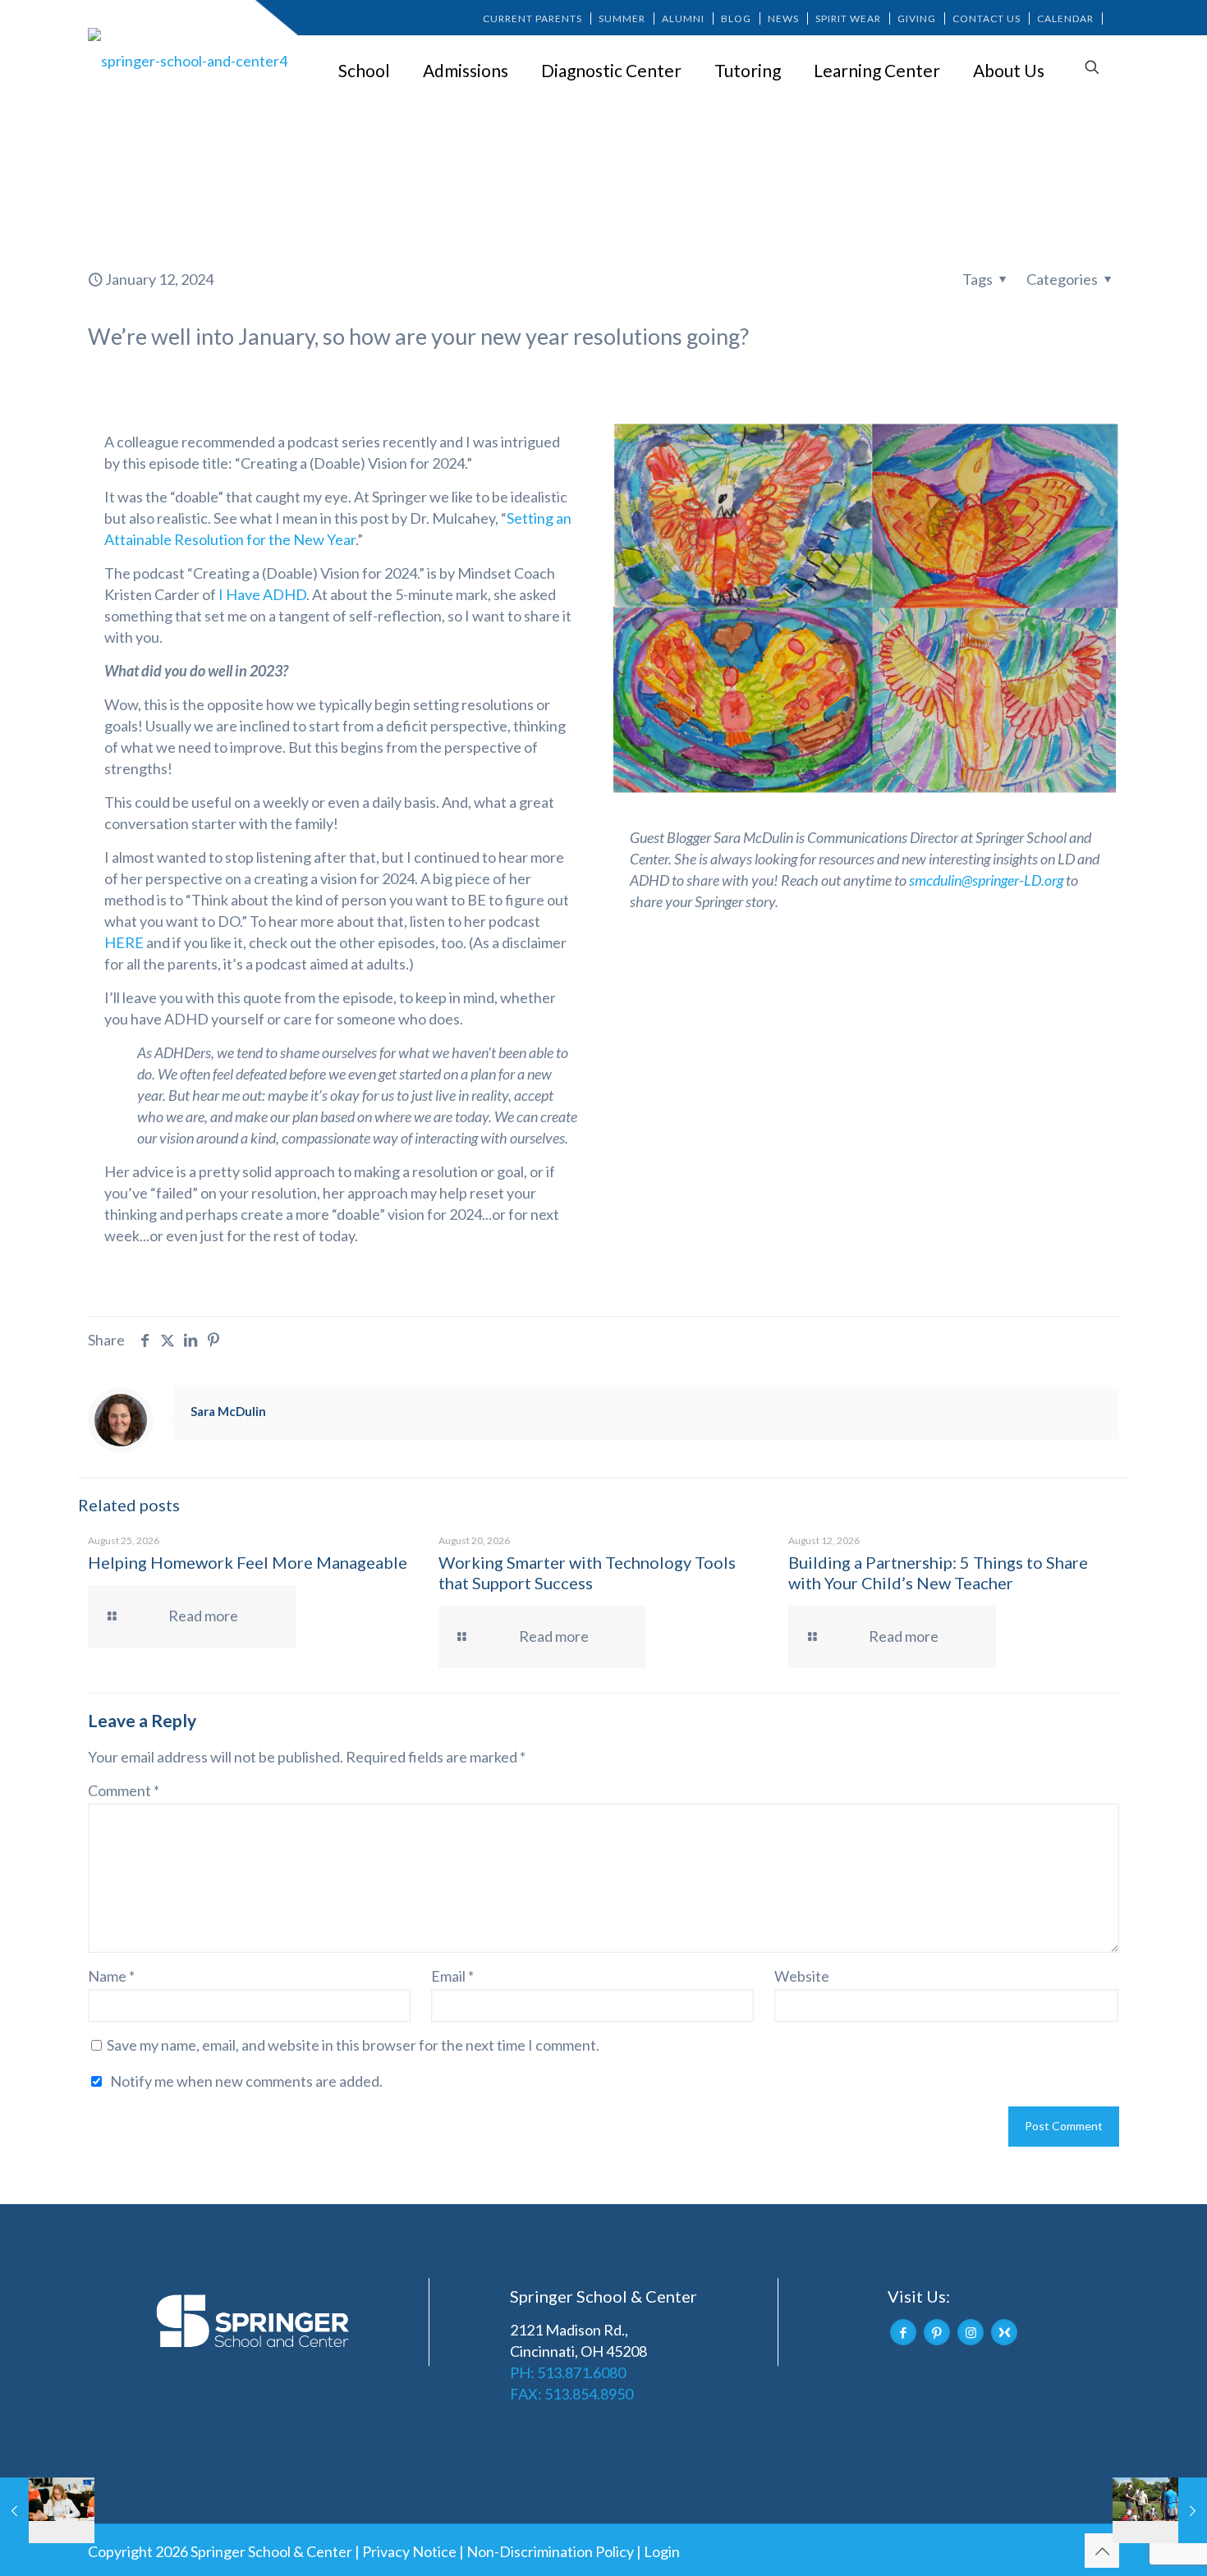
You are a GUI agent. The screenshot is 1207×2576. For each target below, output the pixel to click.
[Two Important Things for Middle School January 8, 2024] (47, 2510)
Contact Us (987, 18)
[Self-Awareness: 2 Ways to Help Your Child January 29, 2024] (1160, 2510)
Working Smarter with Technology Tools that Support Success (587, 1572)
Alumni (683, 18)
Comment (124, 1790)
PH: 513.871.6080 (568, 2372)
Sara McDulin (228, 1411)
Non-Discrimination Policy (550, 2551)
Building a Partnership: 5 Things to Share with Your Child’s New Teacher (938, 1572)
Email (452, 1976)
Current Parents (532, 18)
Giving (917, 18)
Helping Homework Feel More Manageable (248, 1562)
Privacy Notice (409, 2551)
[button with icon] (903, 2332)
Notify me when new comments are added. (246, 2081)
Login (662, 2551)
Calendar (1065, 18)
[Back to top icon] (1102, 2551)
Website (802, 1976)
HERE (124, 942)
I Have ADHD (262, 594)
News (783, 18)
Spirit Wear (848, 18)
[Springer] (190, 60)
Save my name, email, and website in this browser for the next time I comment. (353, 2045)
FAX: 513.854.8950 (571, 2394)
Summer (622, 18)
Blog (736, 18)
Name (111, 1976)
